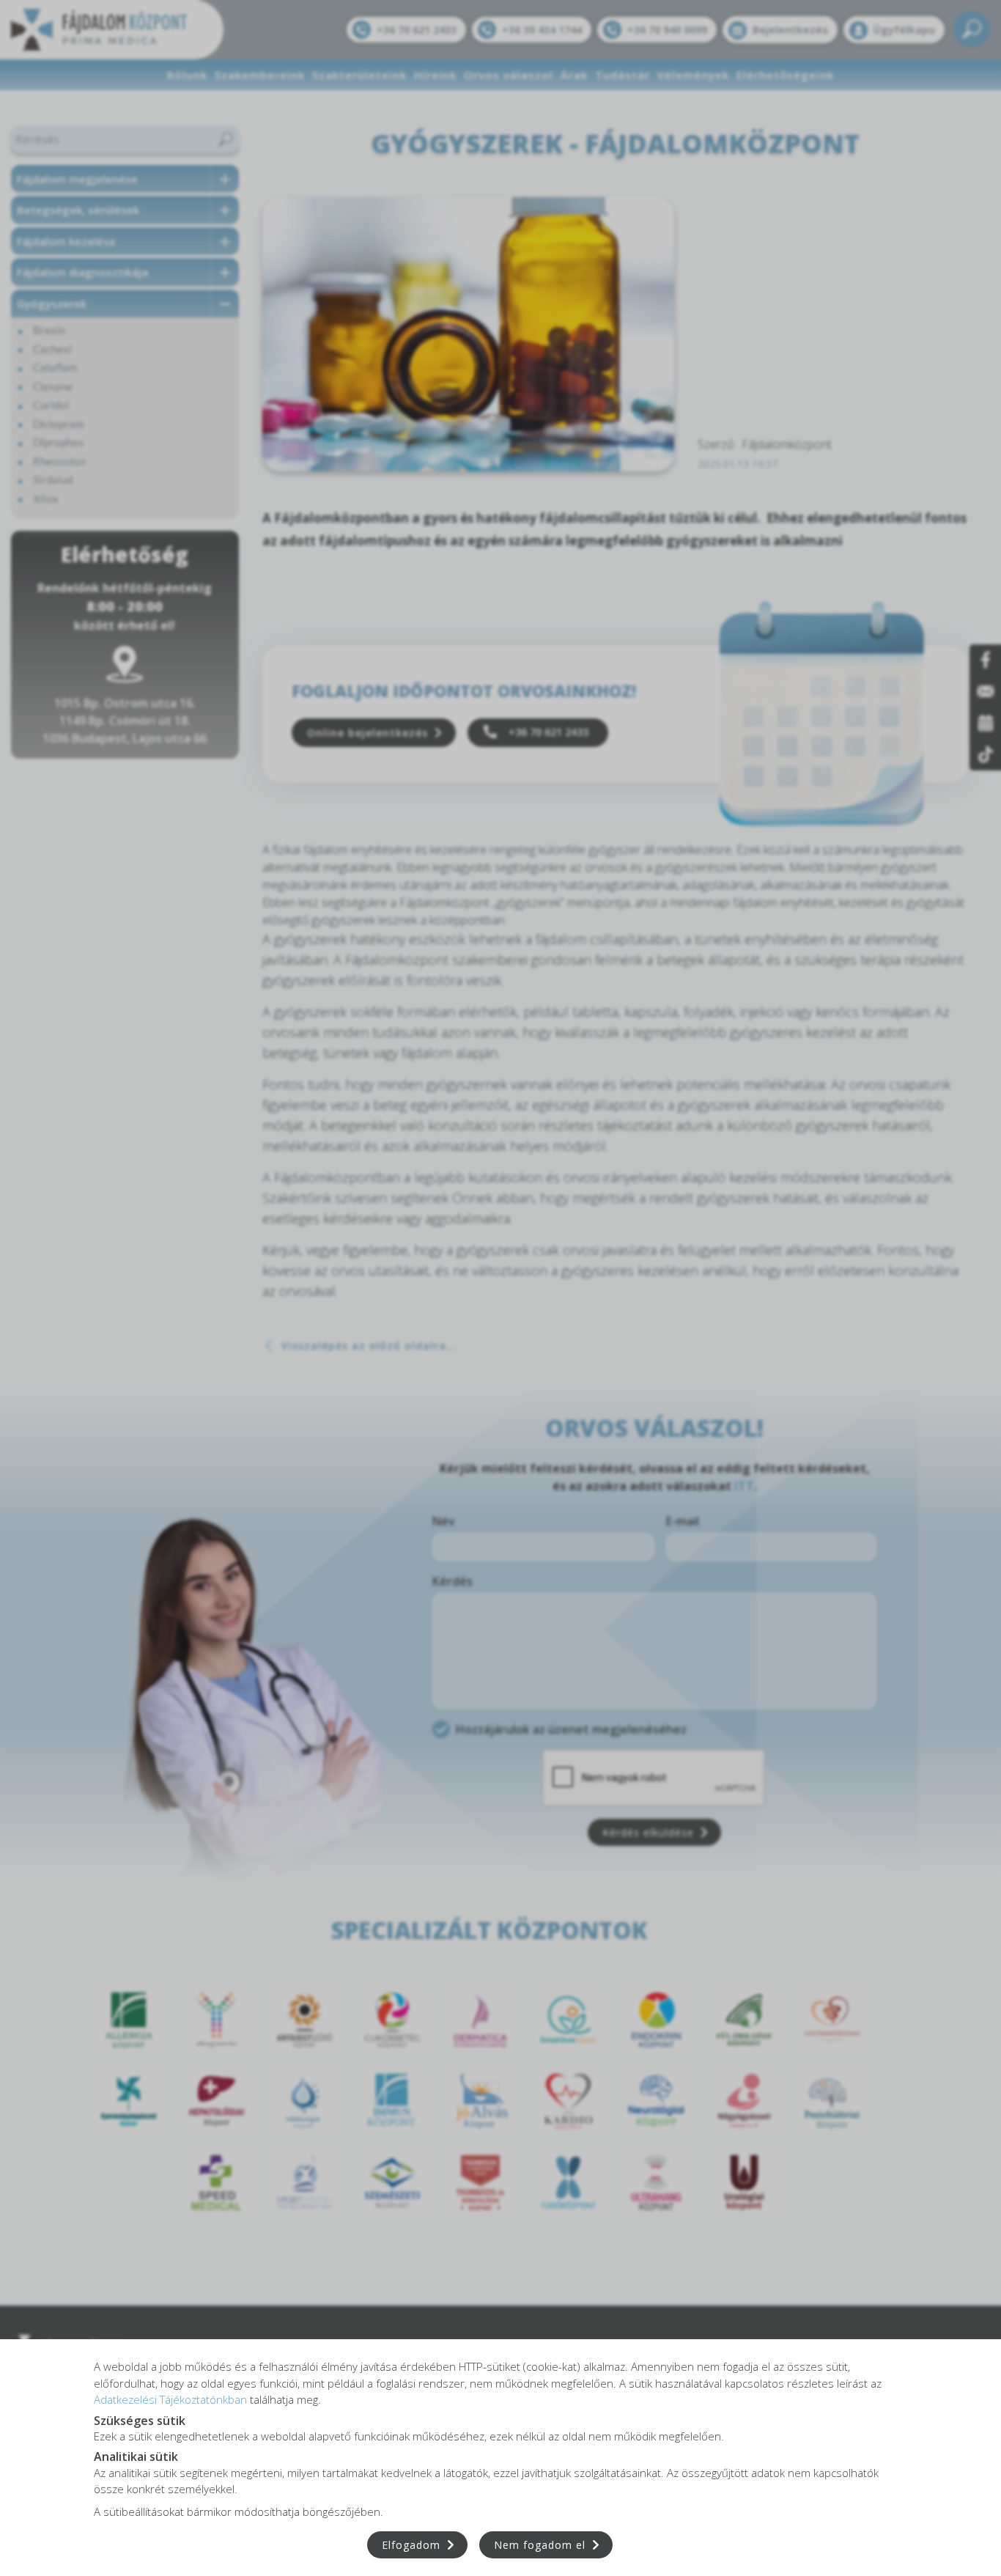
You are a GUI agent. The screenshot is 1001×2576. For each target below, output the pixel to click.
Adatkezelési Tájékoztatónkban (170, 2399)
